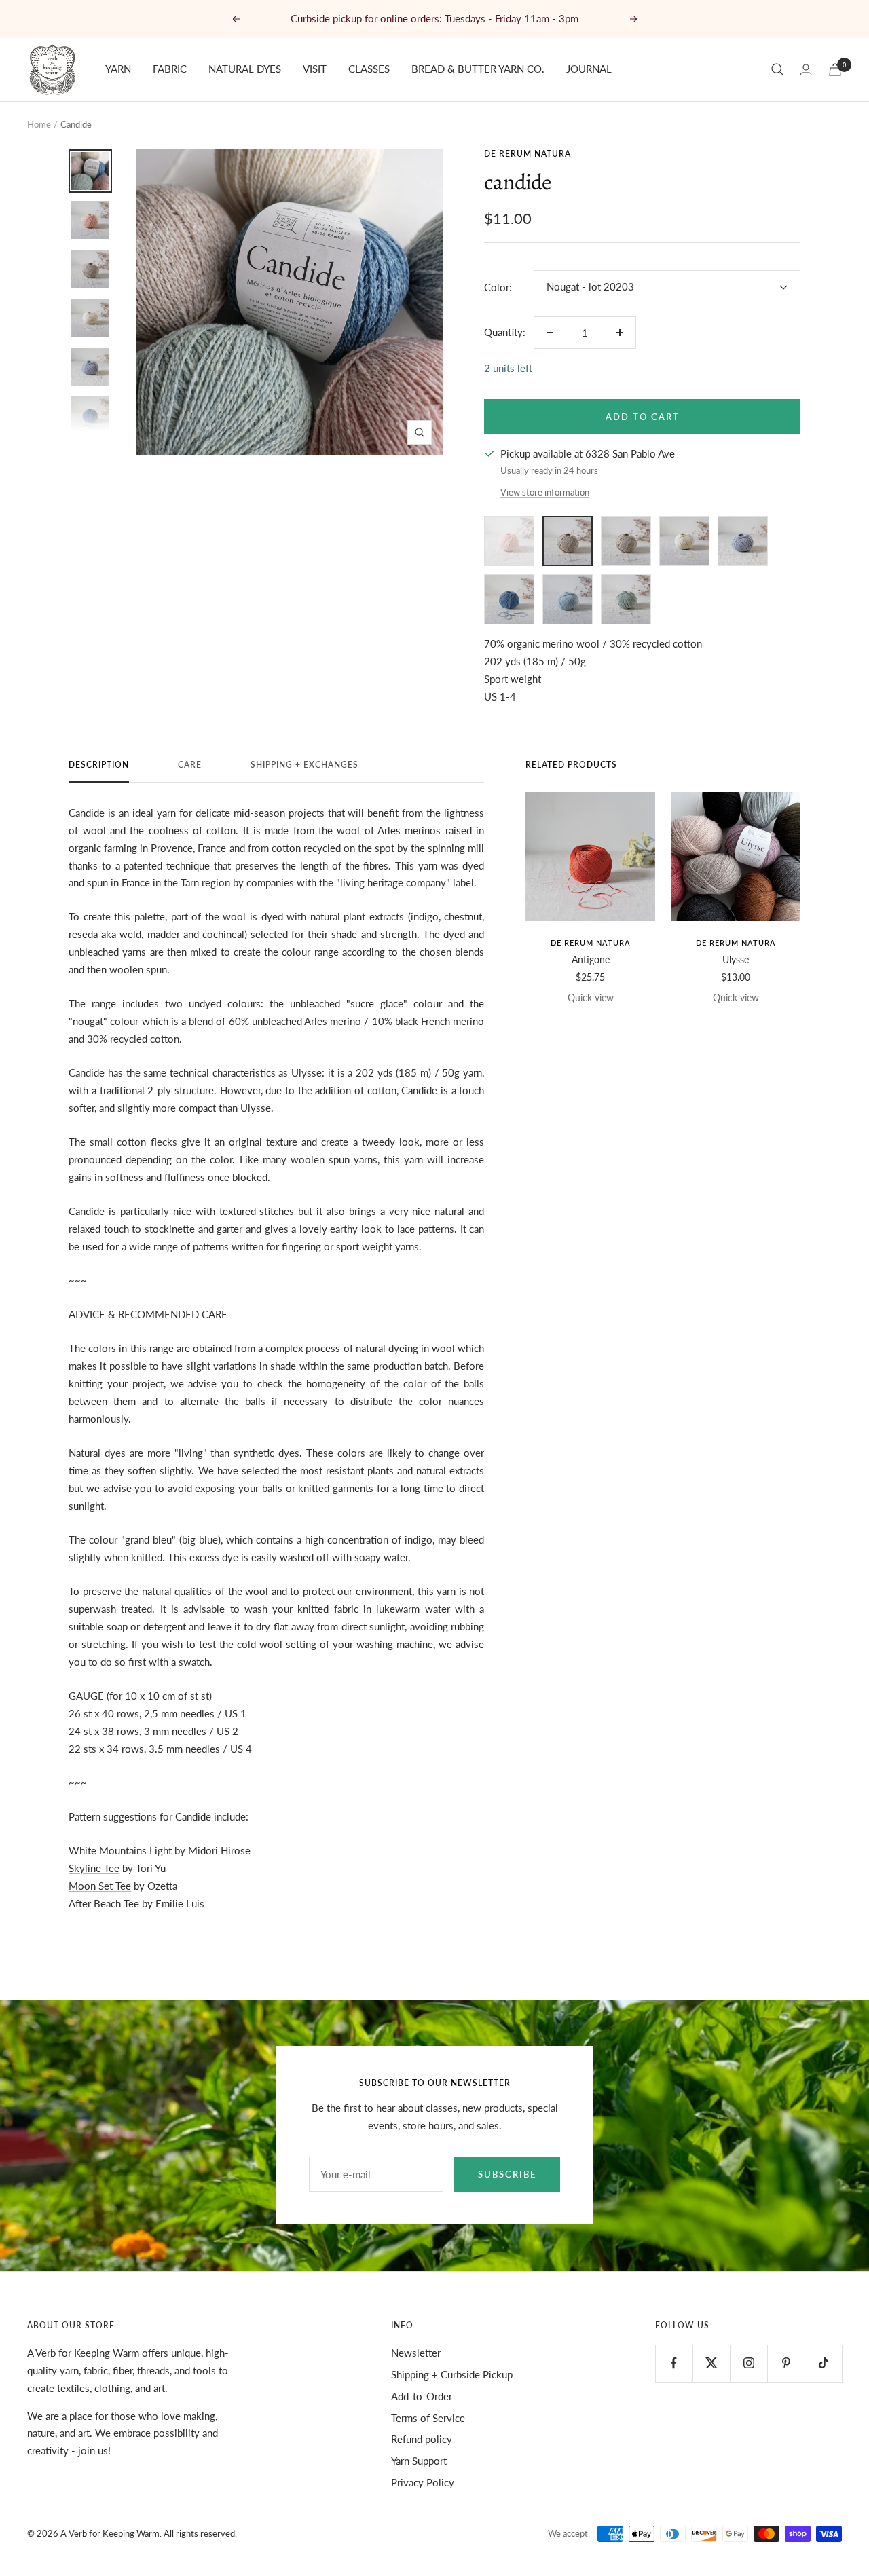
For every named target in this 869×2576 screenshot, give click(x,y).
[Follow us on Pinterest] (786, 2363)
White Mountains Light (120, 1850)
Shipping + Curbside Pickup (452, 2374)
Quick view (591, 997)
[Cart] (835, 70)
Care (190, 765)
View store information (545, 492)
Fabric (170, 69)
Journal (589, 69)
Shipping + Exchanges (304, 765)
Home (39, 124)
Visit (315, 69)
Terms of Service (428, 2418)
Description (99, 765)
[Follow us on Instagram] (748, 2363)
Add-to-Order (422, 2396)
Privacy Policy (423, 2482)
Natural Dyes (245, 69)
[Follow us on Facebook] (674, 2363)
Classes (369, 69)
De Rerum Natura (528, 154)
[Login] (806, 70)
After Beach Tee (104, 1903)
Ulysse (736, 959)
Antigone (591, 959)
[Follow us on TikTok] (823, 2363)
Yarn (118, 69)
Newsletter (416, 2353)
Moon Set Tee (100, 1886)
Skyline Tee (94, 1868)
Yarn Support (419, 2461)
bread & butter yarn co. (478, 69)
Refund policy (422, 2439)
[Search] (777, 69)
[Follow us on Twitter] (711, 2363)
